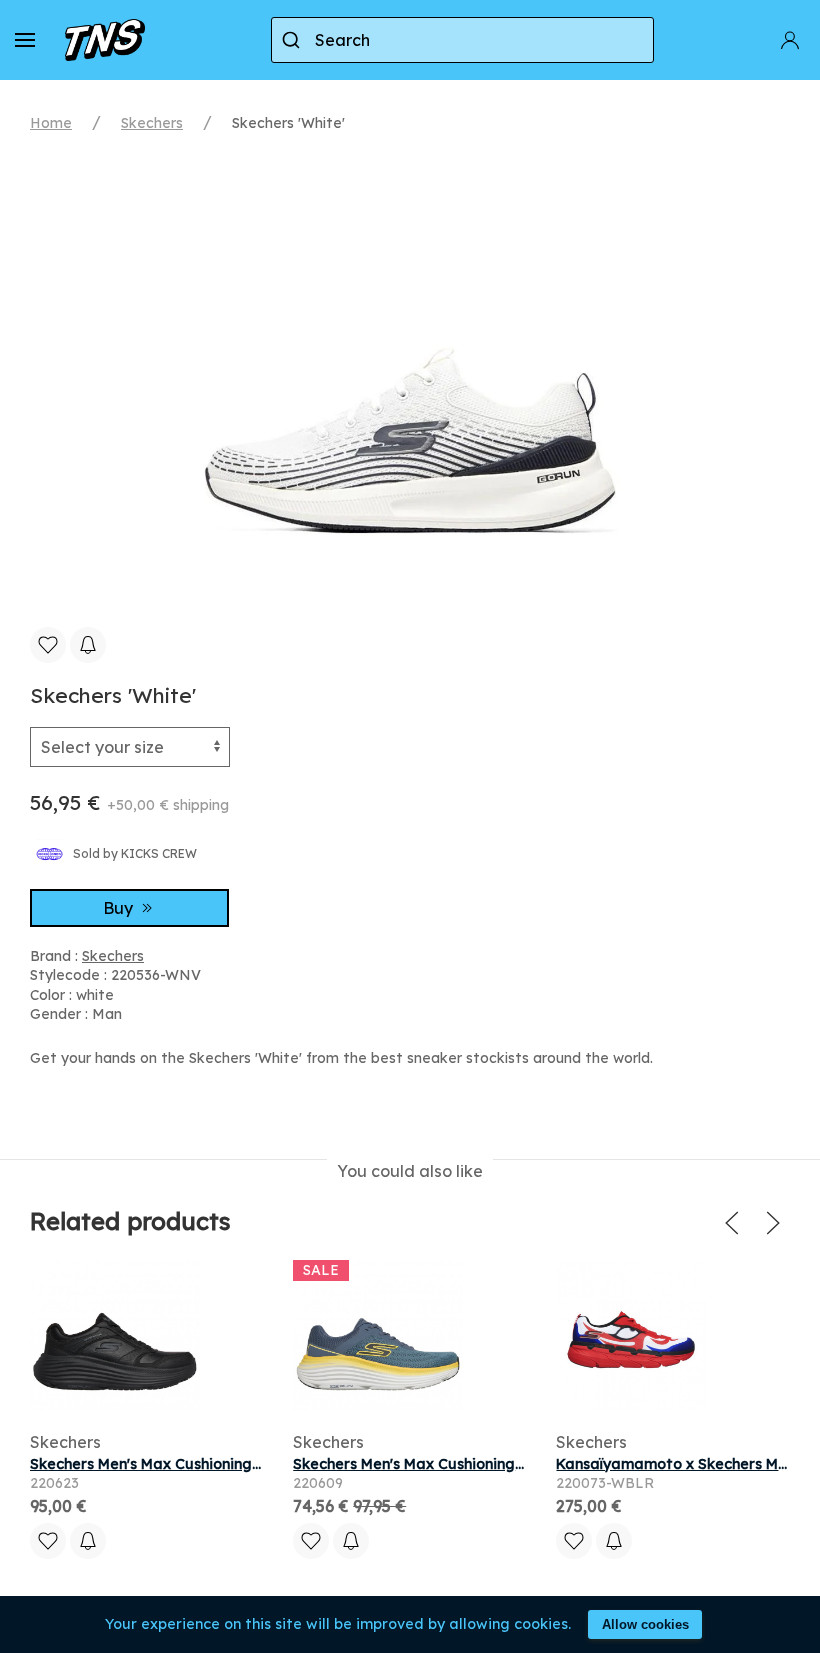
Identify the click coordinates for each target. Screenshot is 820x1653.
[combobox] (462, 40)
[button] (25, 40)
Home (51, 123)
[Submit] (293, 40)
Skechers (152, 123)
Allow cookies (645, 1624)
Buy (120, 908)
